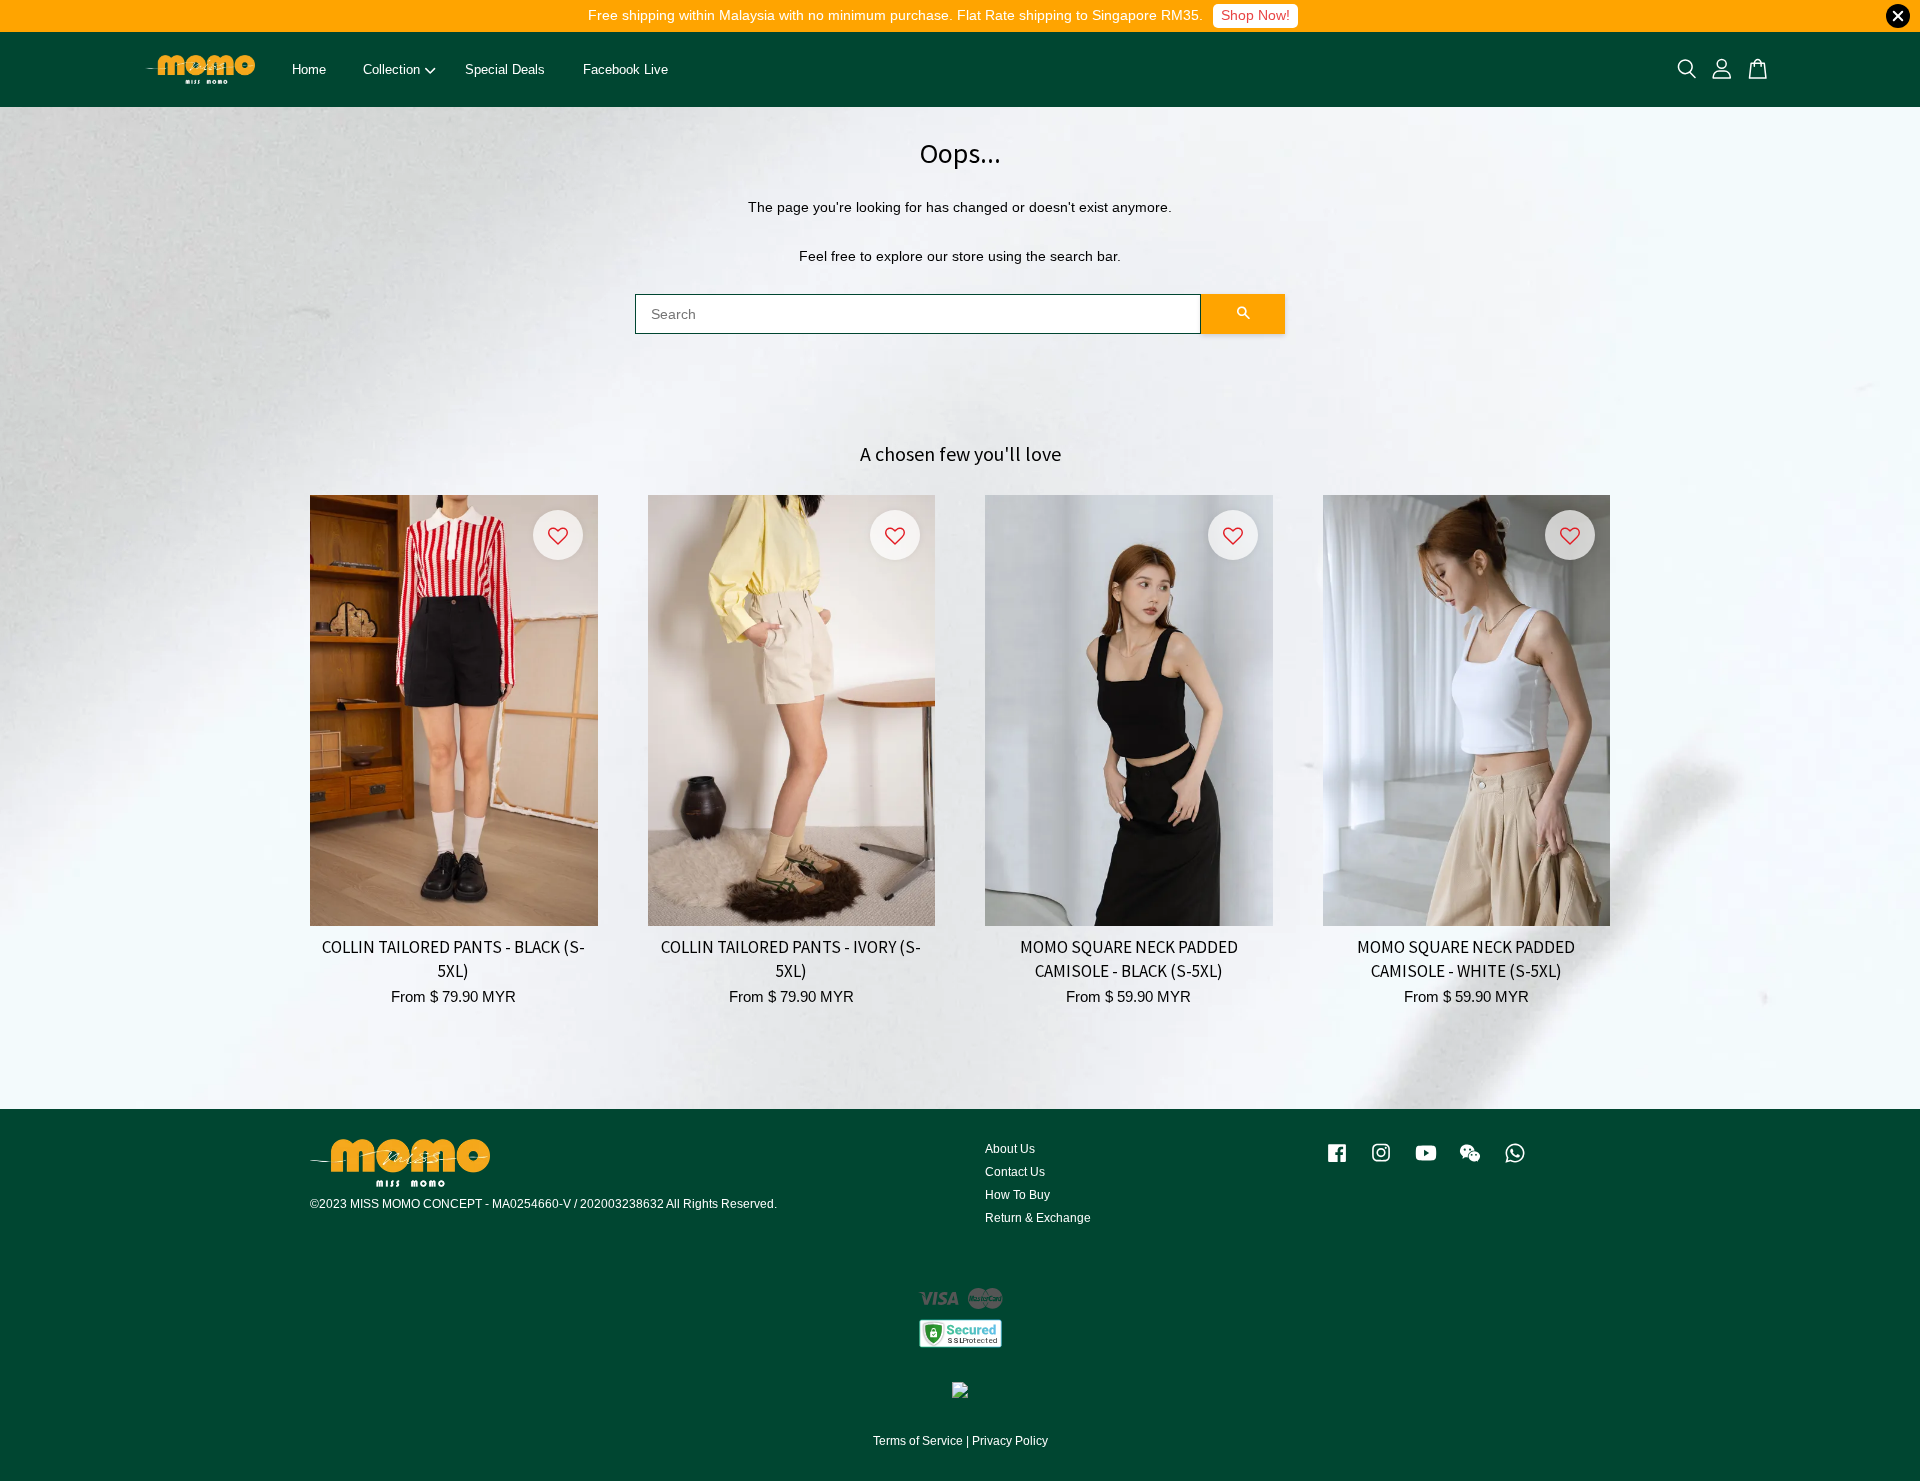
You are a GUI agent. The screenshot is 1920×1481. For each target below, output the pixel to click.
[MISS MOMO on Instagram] (1381, 1163)
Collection (391, 69)
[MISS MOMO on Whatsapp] (1515, 1163)
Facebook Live (625, 69)
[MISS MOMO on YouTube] (1426, 1163)
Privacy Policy (1010, 1441)
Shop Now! (1255, 15)
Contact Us (1015, 1172)
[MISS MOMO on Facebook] (1337, 1163)
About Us (1010, 1149)
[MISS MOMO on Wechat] (1470, 1163)
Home (309, 69)
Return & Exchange (1038, 1218)
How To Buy (1017, 1195)
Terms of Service (918, 1441)
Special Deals (505, 69)
